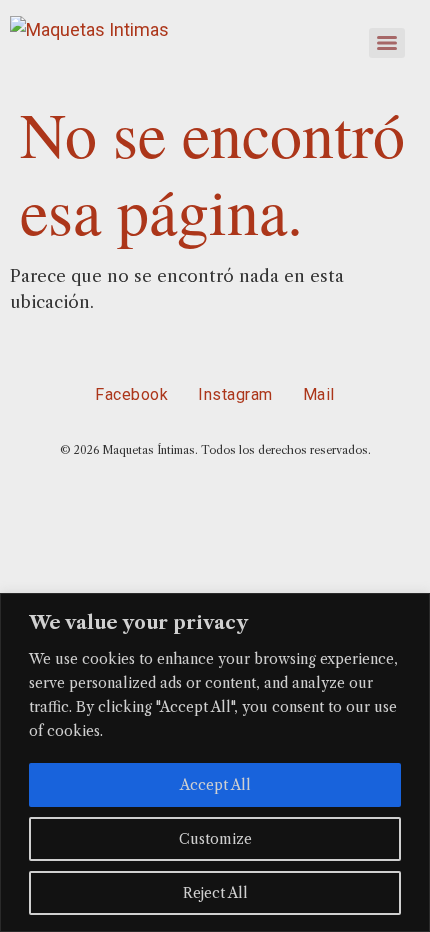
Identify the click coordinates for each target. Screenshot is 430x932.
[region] (215, 762)
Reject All (215, 893)
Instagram (235, 394)
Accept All (215, 785)
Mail (319, 394)
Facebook (131, 394)
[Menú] (387, 43)
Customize (215, 839)
